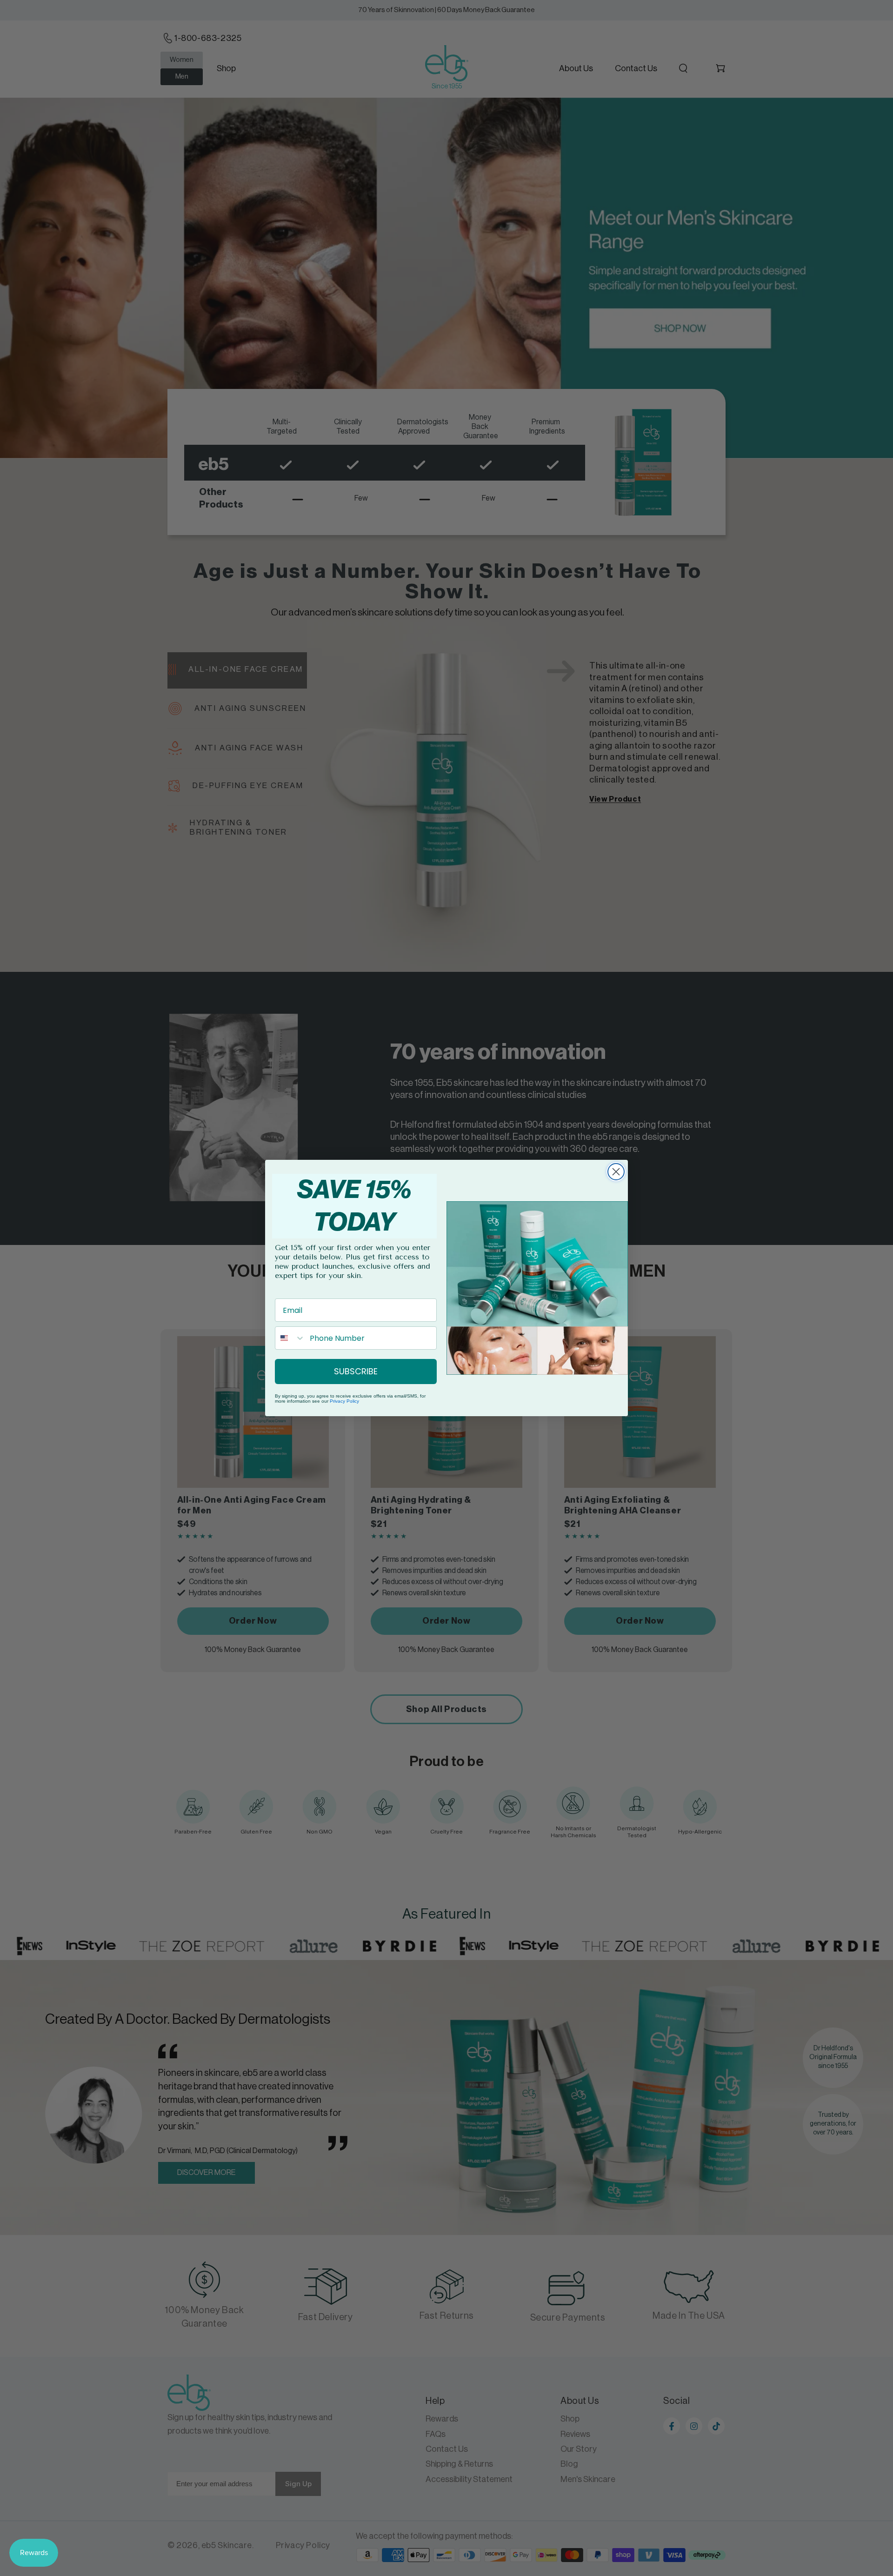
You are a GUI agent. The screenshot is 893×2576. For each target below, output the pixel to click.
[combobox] (290, 1338)
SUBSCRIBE (356, 1371)
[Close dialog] (616, 1172)
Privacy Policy (344, 1401)
